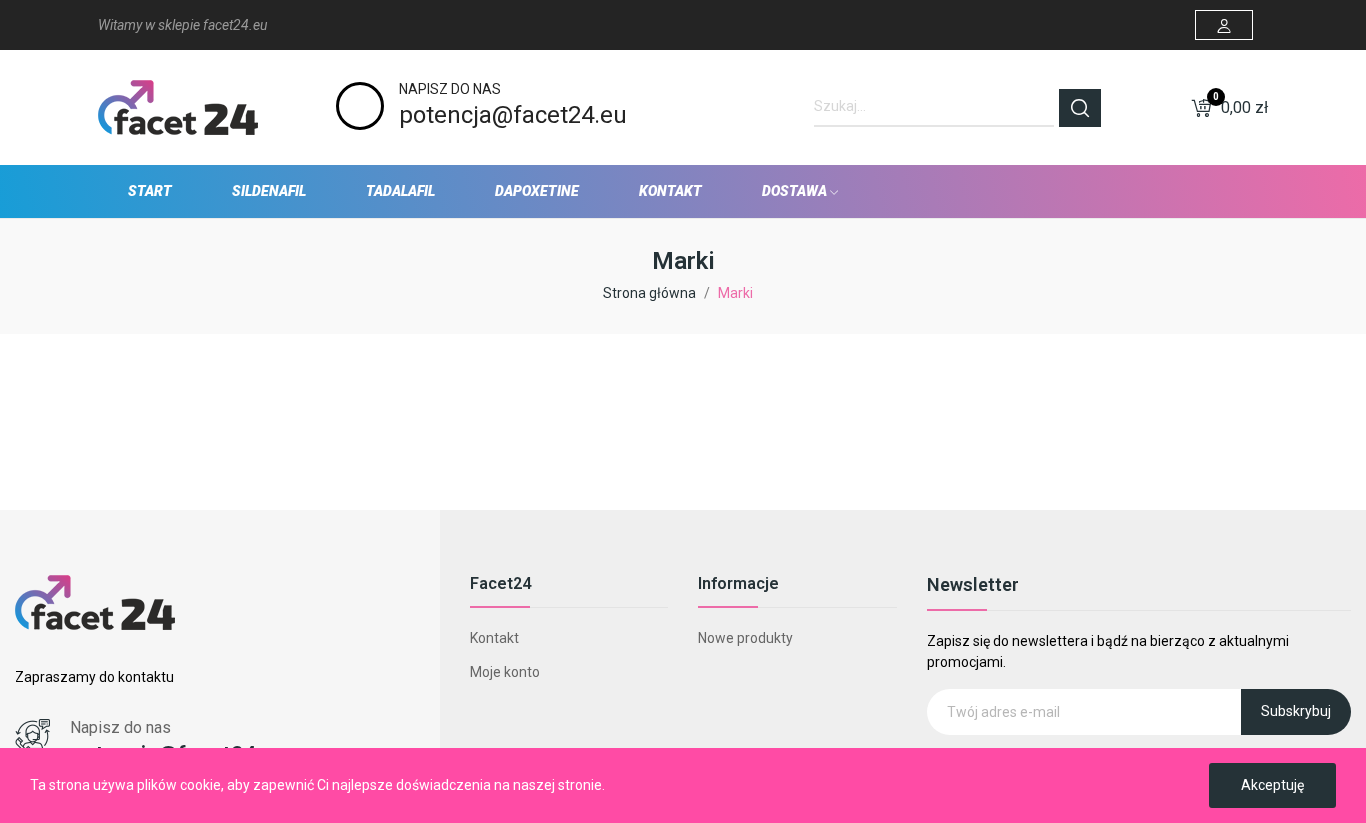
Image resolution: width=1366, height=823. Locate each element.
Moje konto (505, 672)
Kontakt (494, 638)
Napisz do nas (450, 89)
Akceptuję (1272, 785)
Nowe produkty (745, 638)
